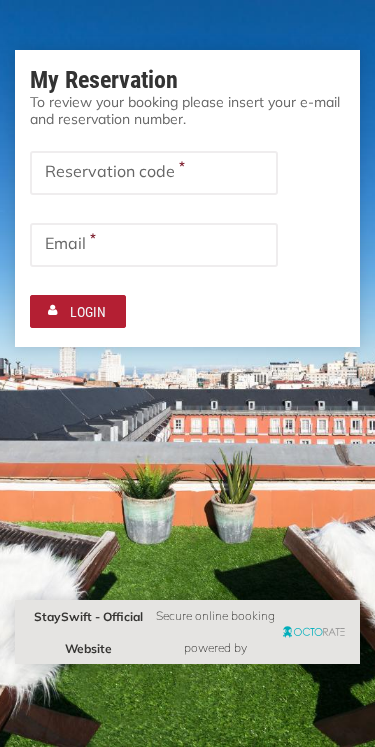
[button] (78, 311)
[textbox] (154, 173)
